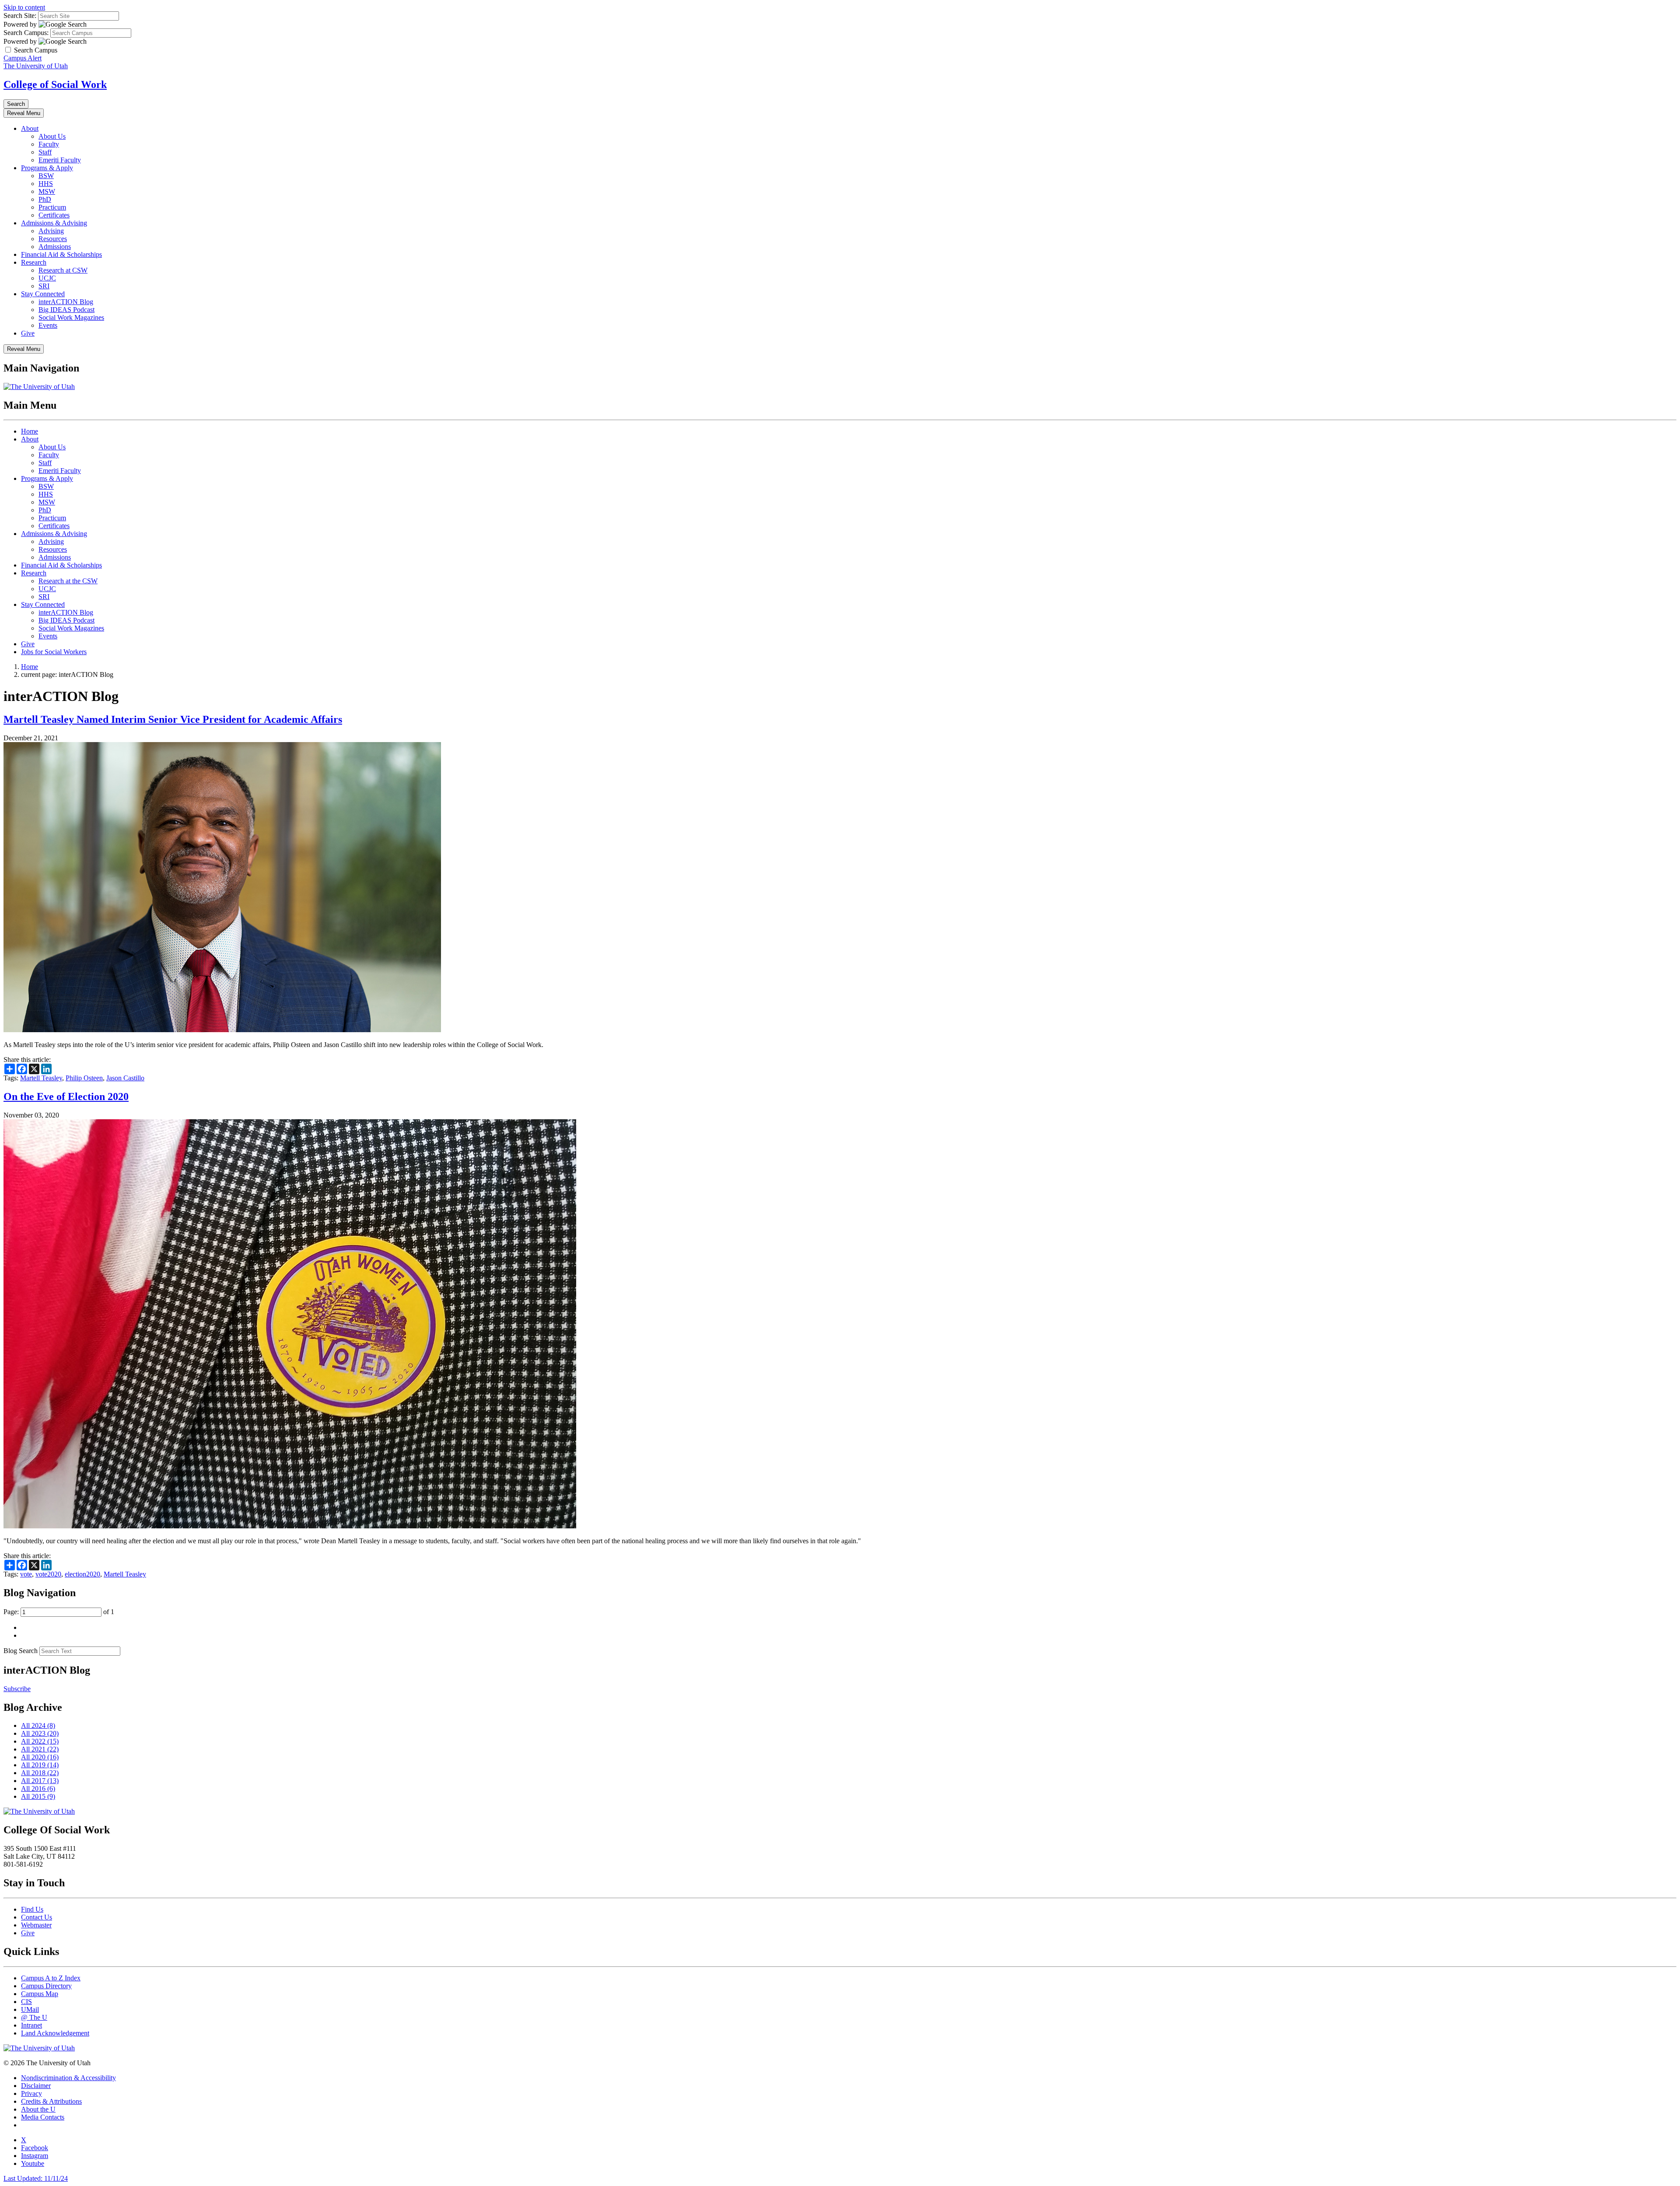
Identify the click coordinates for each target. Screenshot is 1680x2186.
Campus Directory (46, 1986)
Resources (53, 239)
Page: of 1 (59, 1612)
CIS (26, 2002)
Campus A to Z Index (51, 1978)
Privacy (31, 2093)
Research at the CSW (68, 581)
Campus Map (40, 1994)
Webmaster (36, 1925)
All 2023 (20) (40, 1733)
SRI (44, 286)
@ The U (34, 2017)
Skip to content (24, 7)
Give (28, 333)
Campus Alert (23, 58)
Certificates (54, 215)
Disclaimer (36, 2086)
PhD (45, 199)
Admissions (55, 247)
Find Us (32, 1909)
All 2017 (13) (40, 1781)
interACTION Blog (66, 302)
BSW (46, 176)
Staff (45, 152)
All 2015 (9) (38, 1796)
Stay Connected (43, 294)
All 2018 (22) (40, 1773)
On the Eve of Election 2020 (66, 1097)
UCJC (47, 278)
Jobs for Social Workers (54, 652)
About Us (52, 136)
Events (48, 325)
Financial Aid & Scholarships (61, 254)
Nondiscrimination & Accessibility (68, 2078)
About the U (38, 2109)
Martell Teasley (41, 1078)
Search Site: (20, 16)
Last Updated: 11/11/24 (36, 2178)
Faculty (49, 144)
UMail (30, 2009)
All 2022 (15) (40, 1741)
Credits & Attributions (51, 2101)
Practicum (52, 207)
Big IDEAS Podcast (66, 310)
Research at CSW (63, 270)
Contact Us (37, 1917)
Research (34, 262)
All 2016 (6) (38, 1788)
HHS (46, 184)
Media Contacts (43, 2117)
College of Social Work (55, 84)
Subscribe (17, 1689)
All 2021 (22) (40, 1749)
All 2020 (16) (40, 1757)
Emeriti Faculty (60, 160)
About (30, 128)
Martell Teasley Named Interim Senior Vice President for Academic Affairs (173, 719)
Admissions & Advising (54, 223)
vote (26, 1574)
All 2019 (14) (40, 1765)
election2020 (82, 1574)
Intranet (31, 2025)
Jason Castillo (125, 1078)
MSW (47, 191)
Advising (51, 231)
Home (30, 431)
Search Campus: (26, 33)
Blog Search (21, 1651)
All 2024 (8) (38, 1725)
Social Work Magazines (71, 317)
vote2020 (48, 1574)
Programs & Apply (47, 168)
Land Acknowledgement (55, 2033)
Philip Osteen (84, 1078)
